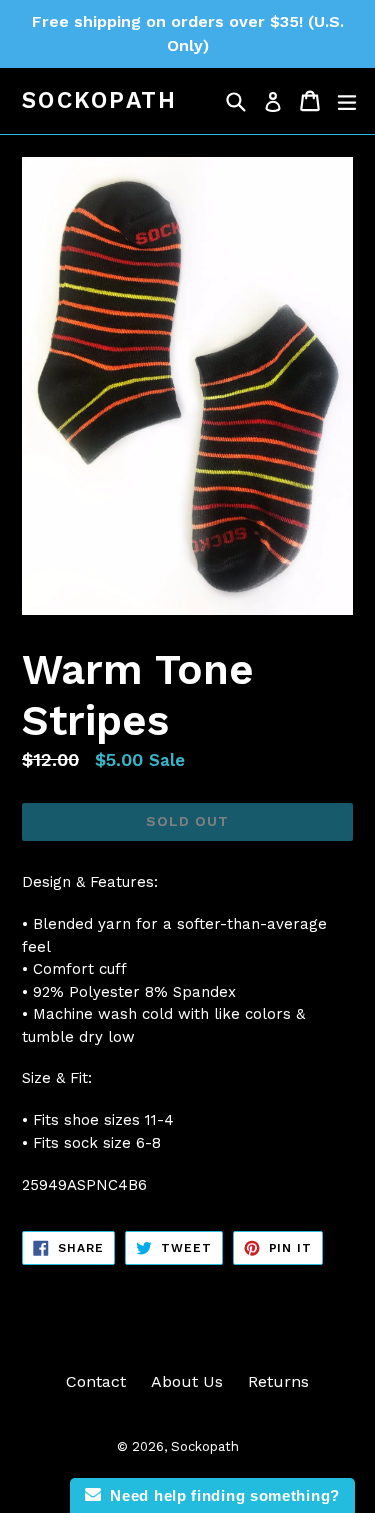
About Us (187, 1381)
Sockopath (100, 100)
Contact (96, 1381)
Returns (278, 1381)
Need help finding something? (220, 1495)
